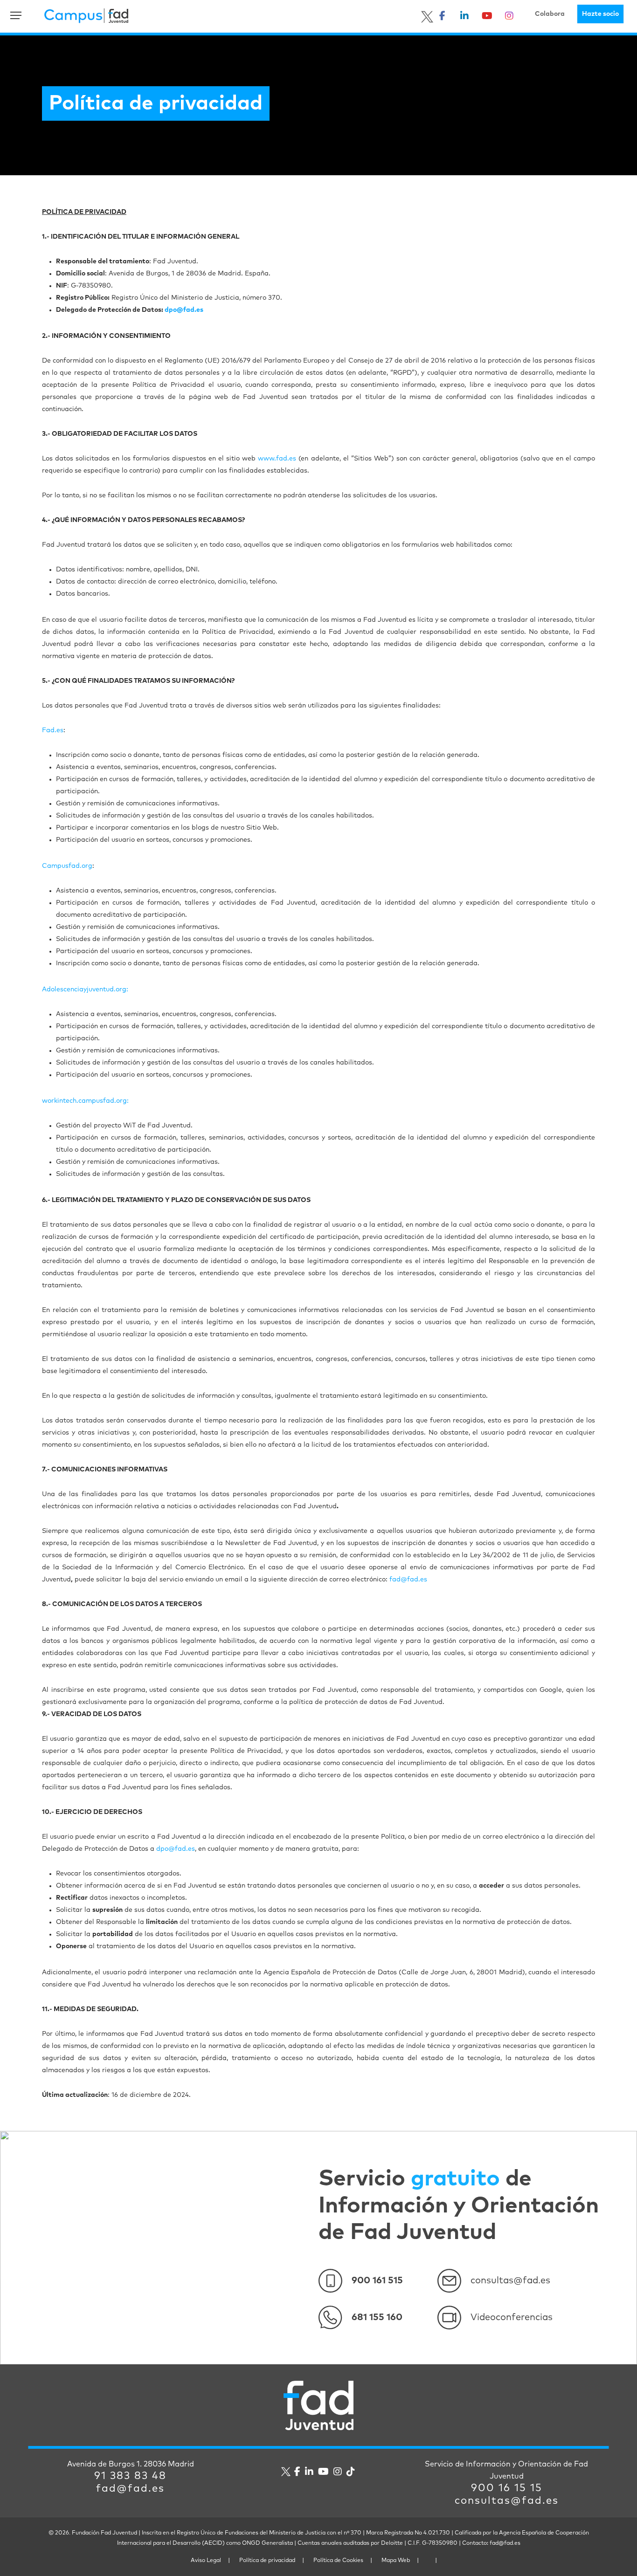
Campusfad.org (67, 866)
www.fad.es (277, 459)
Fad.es (53, 730)
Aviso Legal (206, 2561)
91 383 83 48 (130, 2476)
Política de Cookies (338, 2561)
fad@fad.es (408, 1580)
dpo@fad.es (176, 1849)
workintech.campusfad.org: (85, 1101)
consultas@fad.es (510, 2281)
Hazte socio (600, 14)
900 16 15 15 (507, 2488)
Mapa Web (396, 2561)
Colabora (550, 14)
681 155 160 (377, 2317)
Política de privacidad (267, 2561)
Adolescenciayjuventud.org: (85, 989)
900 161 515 (377, 2281)
